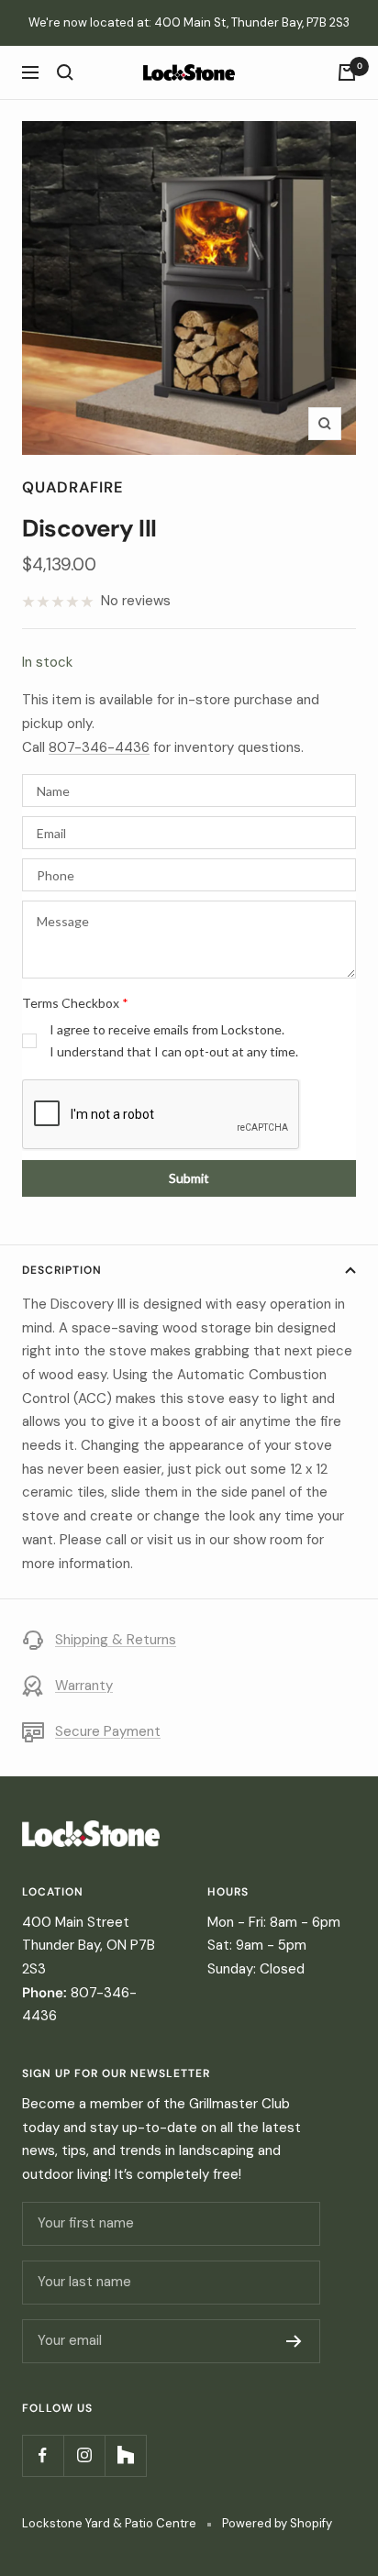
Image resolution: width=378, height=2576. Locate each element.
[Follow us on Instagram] (84, 2455)
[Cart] (347, 72)
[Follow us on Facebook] (43, 2455)
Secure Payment (108, 1731)
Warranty (84, 1686)
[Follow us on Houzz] (125, 2455)
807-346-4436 (99, 747)
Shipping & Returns (116, 1640)
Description (62, 1270)
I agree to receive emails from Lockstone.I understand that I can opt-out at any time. (174, 1040)
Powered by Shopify (277, 2523)
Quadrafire (73, 487)
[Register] (294, 2341)
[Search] (65, 72)
